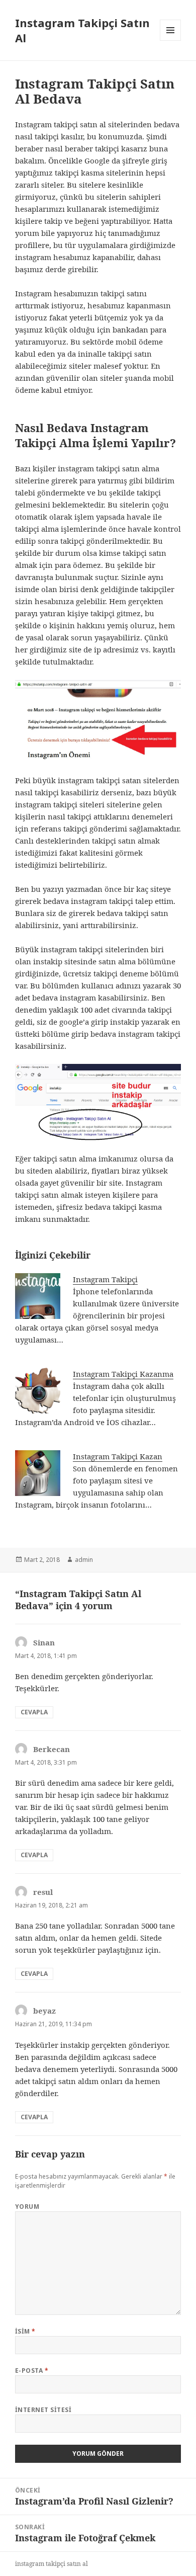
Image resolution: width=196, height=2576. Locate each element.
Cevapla (34, 1712)
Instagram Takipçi (105, 1279)
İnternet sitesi (43, 2410)
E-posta (32, 2371)
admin (84, 1560)
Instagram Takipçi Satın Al (82, 30)
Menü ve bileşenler (171, 40)
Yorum (27, 2207)
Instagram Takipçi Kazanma (123, 1374)
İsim (25, 2331)
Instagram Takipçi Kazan (118, 1456)
